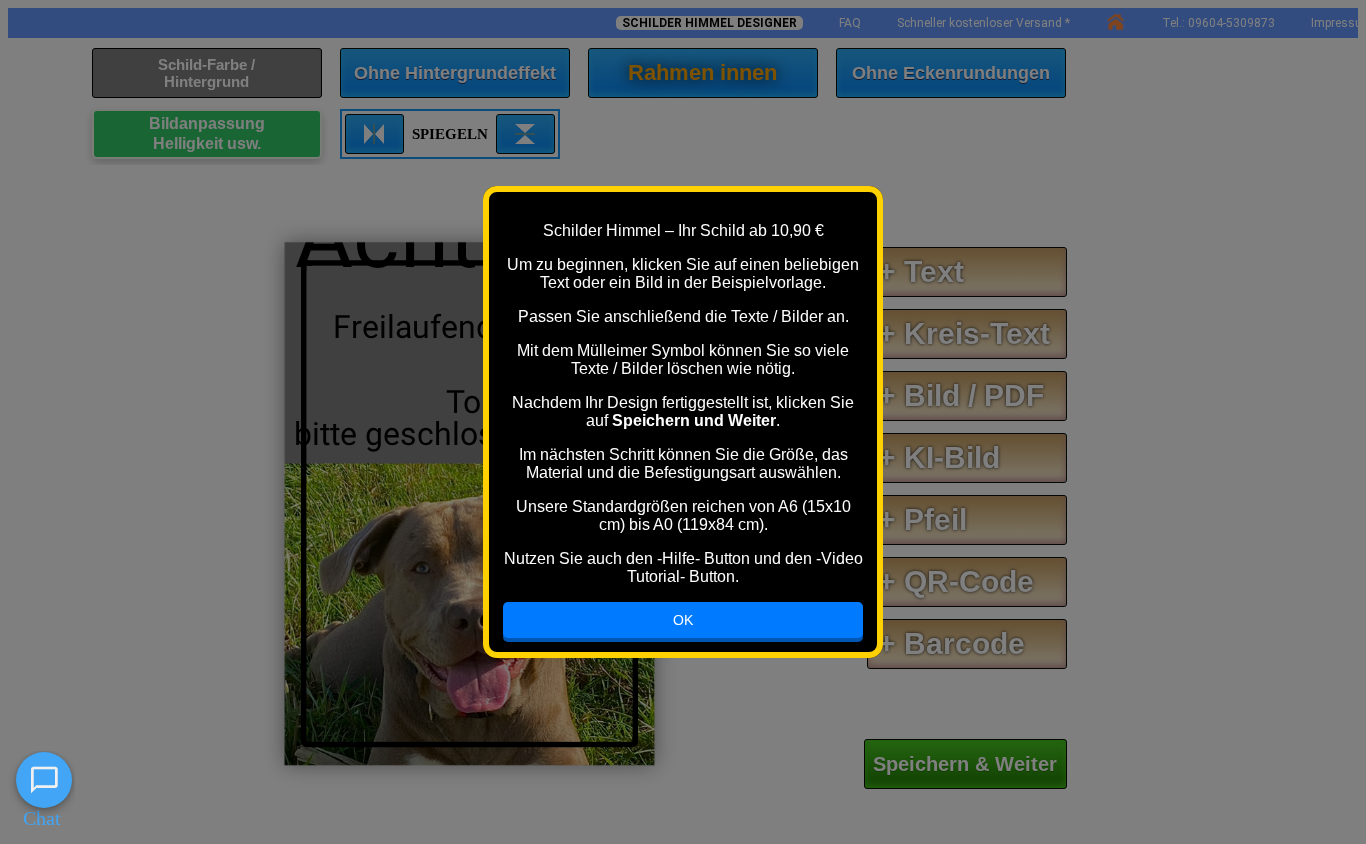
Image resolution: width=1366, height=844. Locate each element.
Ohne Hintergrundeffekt (455, 73)
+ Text (921, 271)
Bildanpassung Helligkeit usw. (207, 133)
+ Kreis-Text (964, 333)
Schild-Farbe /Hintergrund (206, 73)
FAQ (850, 23)
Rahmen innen (702, 72)
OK (683, 620)
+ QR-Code (956, 581)
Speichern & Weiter (965, 764)
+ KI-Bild (939, 457)
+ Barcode (951, 643)
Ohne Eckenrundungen (951, 73)
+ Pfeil (922, 519)
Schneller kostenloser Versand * (983, 23)
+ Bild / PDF (961, 395)
